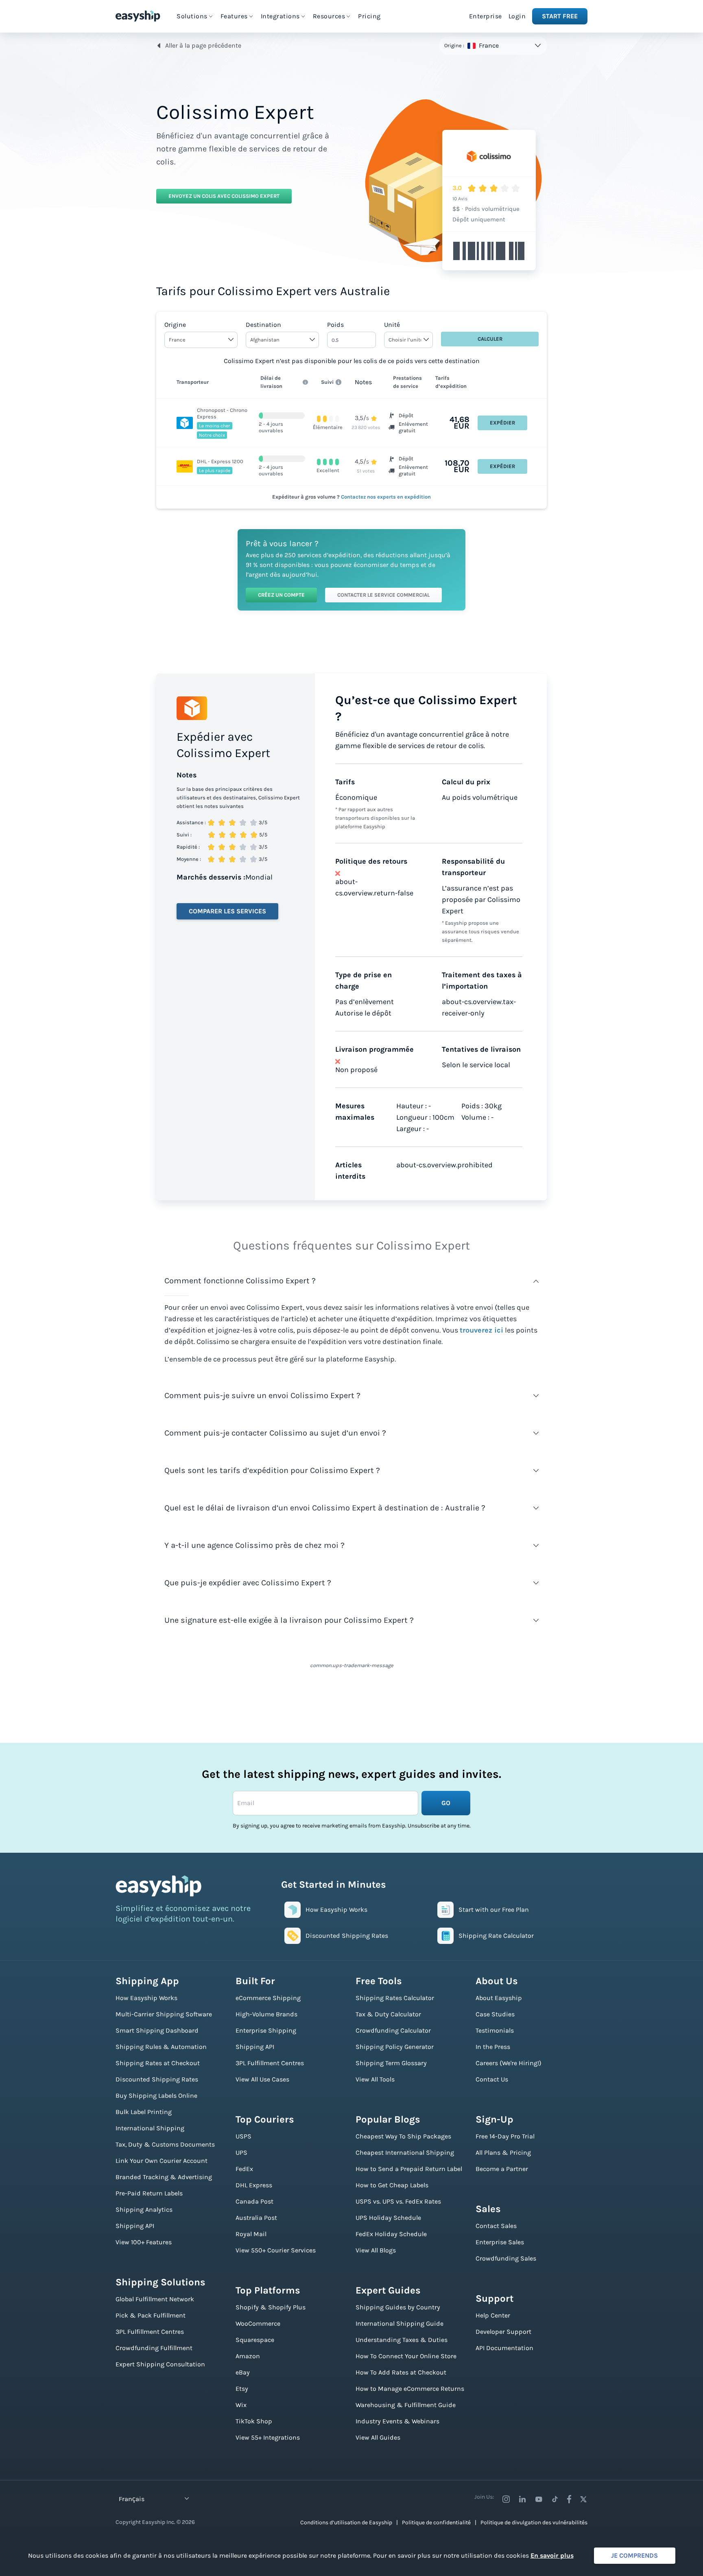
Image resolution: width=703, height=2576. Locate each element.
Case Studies (495, 2014)
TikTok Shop (254, 2421)
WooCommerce (258, 2323)
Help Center (493, 2315)
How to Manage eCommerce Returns (410, 2389)
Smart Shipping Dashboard (157, 2030)
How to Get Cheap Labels (392, 2185)
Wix (241, 2405)
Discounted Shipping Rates (157, 2079)
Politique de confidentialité (436, 2522)
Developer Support (503, 2332)
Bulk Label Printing (144, 2112)
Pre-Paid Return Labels (149, 2193)
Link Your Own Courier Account (162, 2161)
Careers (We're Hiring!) (509, 2063)
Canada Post (254, 2201)
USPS (243, 2136)
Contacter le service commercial (383, 595)
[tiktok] (555, 2499)
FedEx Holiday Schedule (391, 2234)
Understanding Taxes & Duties (402, 2340)
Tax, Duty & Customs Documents (165, 2144)
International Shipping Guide (400, 2323)
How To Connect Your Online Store (406, 2356)
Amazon (248, 2356)
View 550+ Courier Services (276, 2250)
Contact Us (492, 2079)
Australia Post (256, 2218)
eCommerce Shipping (268, 1998)
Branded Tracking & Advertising (164, 2177)
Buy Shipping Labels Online (156, 2096)
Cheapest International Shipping (405, 2153)
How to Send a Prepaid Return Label (409, 2169)
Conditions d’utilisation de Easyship (346, 2522)
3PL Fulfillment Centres (150, 2332)
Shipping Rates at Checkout (158, 2063)
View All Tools (375, 2079)
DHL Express (254, 2185)
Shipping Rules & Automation (161, 2047)
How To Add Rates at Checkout (401, 2372)
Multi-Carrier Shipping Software (164, 2014)
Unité (392, 325)
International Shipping (150, 2128)
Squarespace (255, 2340)
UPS (241, 2153)
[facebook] (569, 2499)
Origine (175, 325)
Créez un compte (281, 595)
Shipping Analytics (144, 2209)
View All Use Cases (262, 2079)
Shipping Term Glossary (391, 2063)
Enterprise (486, 16)
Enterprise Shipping (266, 2030)
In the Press (493, 2047)
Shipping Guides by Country (398, 2307)
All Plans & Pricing (503, 2153)
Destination (263, 325)
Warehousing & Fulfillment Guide (406, 2405)
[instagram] (506, 2499)
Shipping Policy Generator (395, 2047)
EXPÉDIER (502, 423)
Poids (335, 325)
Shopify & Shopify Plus (271, 2307)
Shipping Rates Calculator (395, 1998)
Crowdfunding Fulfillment (154, 2348)
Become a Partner (502, 2169)
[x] (583, 2499)
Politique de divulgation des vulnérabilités (534, 2522)
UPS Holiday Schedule (388, 2218)
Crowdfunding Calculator (393, 2030)
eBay (243, 2372)
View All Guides (378, 2437)
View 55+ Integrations (268, 2437)
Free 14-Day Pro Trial (505, 2136)
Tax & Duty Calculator (388, 2014)
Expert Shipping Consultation (160, 2364)
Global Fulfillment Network (155, 2299)
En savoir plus (552, 2555)
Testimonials (495, 2030)
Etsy (242, 2389)
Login (517, 16)
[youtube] (539, 2499)
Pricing (369, 16)
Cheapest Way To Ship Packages (403, 2136)
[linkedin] (522, 2499)
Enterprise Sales (500, 2242)
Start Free (560, 16)
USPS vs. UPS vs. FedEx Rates (398, 2201)
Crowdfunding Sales (506, 2258)
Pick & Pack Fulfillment (151, 2315)
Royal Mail (251, 2234)
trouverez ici (481, 1330)
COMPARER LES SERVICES (227, 911)
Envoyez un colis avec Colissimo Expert (224, 196)
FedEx (244, 2169)
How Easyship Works (146, 1998)
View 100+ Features (144, 2242)
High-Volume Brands (266, 2014)
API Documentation (504, 2348)
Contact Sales (496, 2226)
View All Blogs (376, 2250)
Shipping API (135, 2226)
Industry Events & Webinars (397, 2421)
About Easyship (499, 1998)
